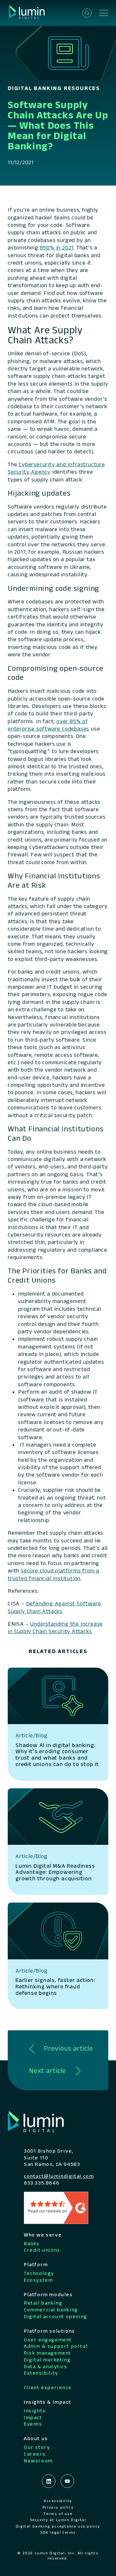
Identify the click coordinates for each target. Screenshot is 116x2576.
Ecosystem (38, 2280)
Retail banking (43, 2303)
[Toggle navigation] (104, 13)
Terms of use (58, 2514)
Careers (35, 2454)
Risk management (48, 2353)
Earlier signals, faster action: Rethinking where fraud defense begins (55, 1986)
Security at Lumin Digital (58, 2520)
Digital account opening (56, 2316)
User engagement (48, 2340)
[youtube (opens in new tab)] (67, 2481)
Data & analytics (46, 2366)
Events (33, 2424)
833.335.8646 (42, 2183)
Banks (32, 2243)
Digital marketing (47, 2360)
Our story (37, 2447)
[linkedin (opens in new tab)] (49, 2481)
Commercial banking (51, 2310)
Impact (33, 2417)
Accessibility (58, 2501)
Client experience (48, 2387)
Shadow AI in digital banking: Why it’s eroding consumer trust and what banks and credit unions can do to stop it (57, 1755)
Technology (39, 2273)
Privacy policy (58, 2507)
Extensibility (41, 2373)
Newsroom (38, 2461)
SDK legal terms (58, 2532)
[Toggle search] (87, 13)
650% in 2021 (57, 247)
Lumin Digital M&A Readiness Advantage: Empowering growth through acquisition (55, 1872)
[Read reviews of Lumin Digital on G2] (56, 2207)
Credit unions (42, 2250)
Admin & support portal (56, 2346)
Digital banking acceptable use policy (58, 2526)
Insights (35, 2411)
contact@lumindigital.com (59, 2176)
